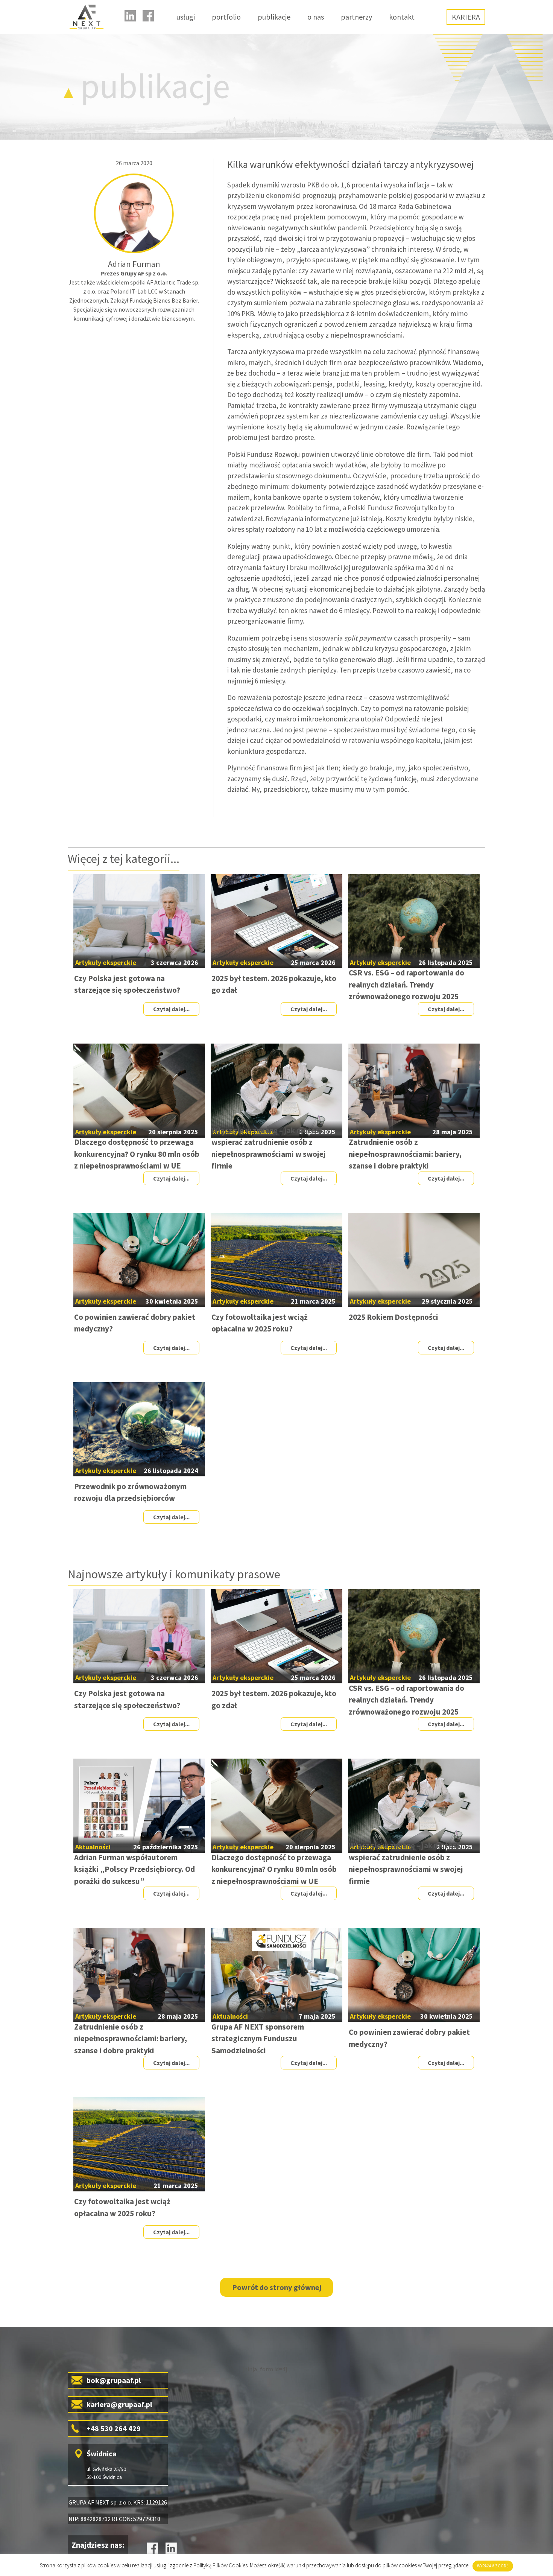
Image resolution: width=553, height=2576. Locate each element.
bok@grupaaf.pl (114, 2380)
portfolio (226, 17)
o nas (316, 17)
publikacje (274, 17)
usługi (186, 17)
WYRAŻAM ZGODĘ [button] (493, 2566)
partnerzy (356, 17)
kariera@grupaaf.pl (119, 2404)
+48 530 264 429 (114, 2428)
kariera (466, 17)
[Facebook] (148, 16)
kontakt (402, 17)
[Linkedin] (130, 16)
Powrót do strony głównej (277, 2287)
